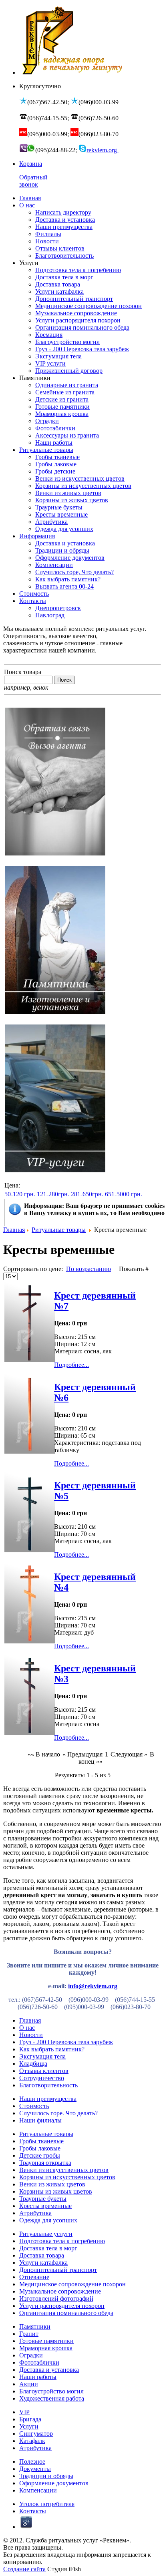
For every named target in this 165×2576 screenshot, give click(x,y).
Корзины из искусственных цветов (67, 2177)
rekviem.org (103, 150)
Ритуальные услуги (46, 2234)
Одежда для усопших (48, 2220)
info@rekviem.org (93, 1986)
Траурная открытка (45, 2163)
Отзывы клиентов (44, 2071)
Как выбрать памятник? (52, 2049)
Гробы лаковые (40, 2148)
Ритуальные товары (59, 1230)
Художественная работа (52, 2398)
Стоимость (34, 2106)
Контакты (33, 2511)
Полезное (32, 2462)
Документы (35, 2469)
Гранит (29, 2334)
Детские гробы (40, 2155)
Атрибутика (35, 2213)
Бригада (30, 2419)
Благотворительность (48, 2085)
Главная (14, 1230)
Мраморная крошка (46, 2348)
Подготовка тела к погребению (62, 2241)
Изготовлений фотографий (56, 2299)
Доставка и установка (49, 2370)
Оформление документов (54, 2483)
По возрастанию (89, 1269)
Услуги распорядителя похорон (62, 2306)
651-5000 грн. (124, 1194)
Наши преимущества (48, 2099)
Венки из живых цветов (52, 2184)
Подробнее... (71, 1365)
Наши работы (38, 2377)
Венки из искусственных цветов (64, 2170)
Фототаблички (39, 2362)
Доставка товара (42, 2255)
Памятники (35, 2326)
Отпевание (34, 2277)
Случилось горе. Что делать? (58, 2113)
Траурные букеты (43, 2199)
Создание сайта (24, 2569)
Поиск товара (23, 672)
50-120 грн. (20, 1194)
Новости (31, 2035)
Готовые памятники (46, 2341)
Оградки (31, 2355)
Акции (29, 2384)
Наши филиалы (40, 2120)
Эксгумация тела (42, 2056)
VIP (24, 2412)
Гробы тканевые (41, 2141)
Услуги (29, 2426)
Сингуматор (36, 2434)
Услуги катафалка (43, 2263)
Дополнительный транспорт (58, 2270)
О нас (27, 2028)
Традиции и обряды (46, 2476)
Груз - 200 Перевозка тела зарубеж (66, 2042)
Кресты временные (45, 2206)
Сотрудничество (42, 2078)
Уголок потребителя (47, 2504)
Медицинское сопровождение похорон (72, 2284)
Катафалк (32, 2441)
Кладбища (33, 2064)
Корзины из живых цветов (56, 2191)
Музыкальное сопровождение (60, 2291)
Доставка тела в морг (48, 2248)
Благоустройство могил (51, 2391)
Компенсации (38, 2490)
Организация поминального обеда (66, 2313)
